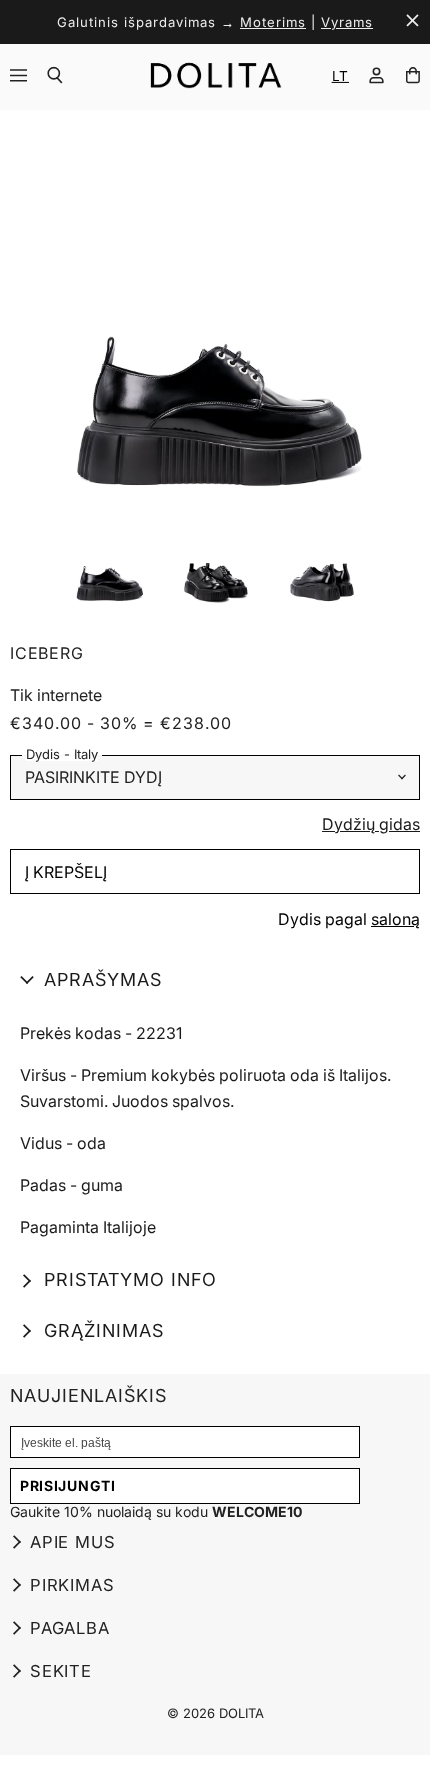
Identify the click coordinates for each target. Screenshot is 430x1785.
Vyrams (347, 22)
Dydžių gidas (371, 825)
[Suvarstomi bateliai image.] (215, 317)
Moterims (273, 22)
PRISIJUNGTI (68, 1485)
